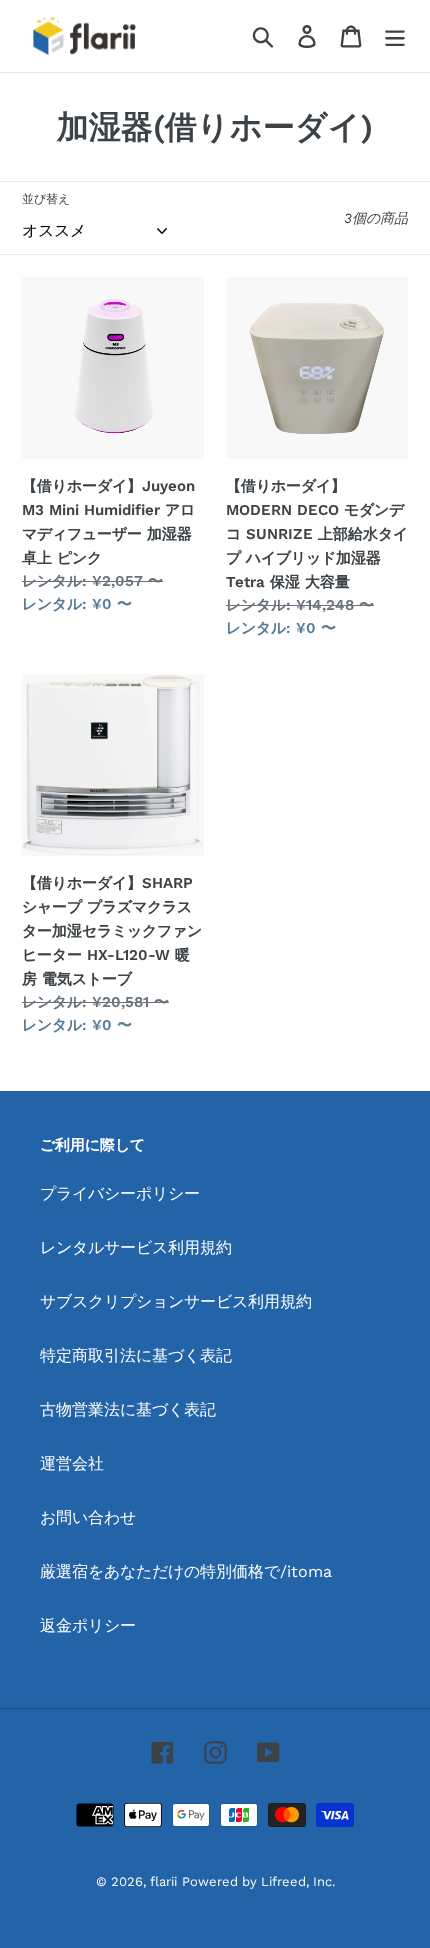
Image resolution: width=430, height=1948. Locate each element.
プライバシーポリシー (120, 1193)
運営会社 (72, 1463)
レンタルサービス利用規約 (136, 1247)
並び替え (46, 199)
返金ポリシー (88, 1625)
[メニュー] (395, 36)
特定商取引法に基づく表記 (136, 1355)
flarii (163, 1881)
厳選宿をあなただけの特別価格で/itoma (186, 1571)
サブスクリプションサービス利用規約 (176, 1301)
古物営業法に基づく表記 (128, 1409)
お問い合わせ (88, 1517)
